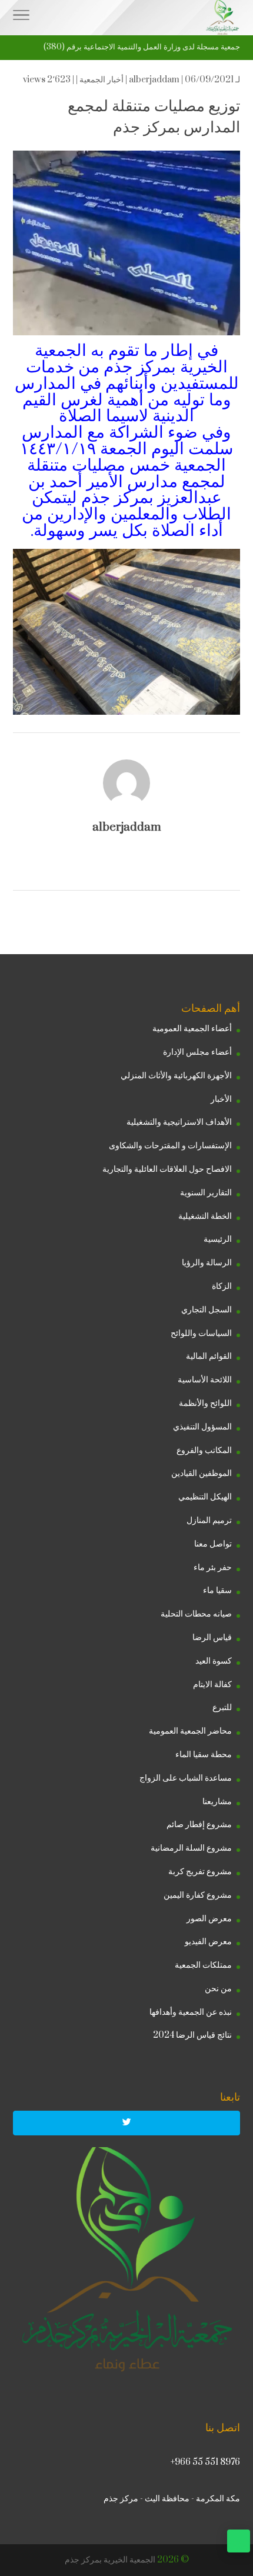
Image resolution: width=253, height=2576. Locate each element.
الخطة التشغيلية (205, 1216)
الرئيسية (218, 1239)
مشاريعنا (217, 1802)
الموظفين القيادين (202, 1473)
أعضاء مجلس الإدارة (197, 1052)
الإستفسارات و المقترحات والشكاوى (170, 1146)
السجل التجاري (207, 1310)
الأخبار (221, 1099)
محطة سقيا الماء (204, 1754)
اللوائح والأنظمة (205, 1403)
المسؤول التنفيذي (202, 1427)
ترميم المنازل (209, 1520)
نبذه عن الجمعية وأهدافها (191, 2012)
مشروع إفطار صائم (199, 1824)
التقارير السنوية (206, 1193)
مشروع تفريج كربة (200, 1872)
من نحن (218, 1989)
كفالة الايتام (212, 1684)
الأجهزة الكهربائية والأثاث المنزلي (176, 1076)
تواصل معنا (213, 1544)
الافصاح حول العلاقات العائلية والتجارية (167, 1169)
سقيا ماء (217, 1590)
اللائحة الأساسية (205, 1380)
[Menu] (21, 18)
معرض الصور (209, 1919)
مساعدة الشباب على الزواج (186, 1778)
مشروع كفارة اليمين (198, 1895)
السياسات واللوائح (201, 1333)
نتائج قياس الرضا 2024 (192, 2035)
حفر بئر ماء (213, 1567)
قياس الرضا (212, 1637)
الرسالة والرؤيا (207, 1263)
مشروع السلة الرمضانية (191, 1848)
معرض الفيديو (208, 1942)
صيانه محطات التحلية (196, 1614)
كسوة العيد (214, 1661)
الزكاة (222, 1286)
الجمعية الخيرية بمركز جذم (110, 2560)
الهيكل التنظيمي (205, 1497)
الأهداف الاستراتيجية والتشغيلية (179, 1122)
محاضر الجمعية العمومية (190, 1731)
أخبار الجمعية (101, 80)
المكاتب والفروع (204, 1450)
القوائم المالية (209, 1356)
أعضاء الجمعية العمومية (192, 1029)
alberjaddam (154, 80)
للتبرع (222, 1707)
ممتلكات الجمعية (203, 1965)
